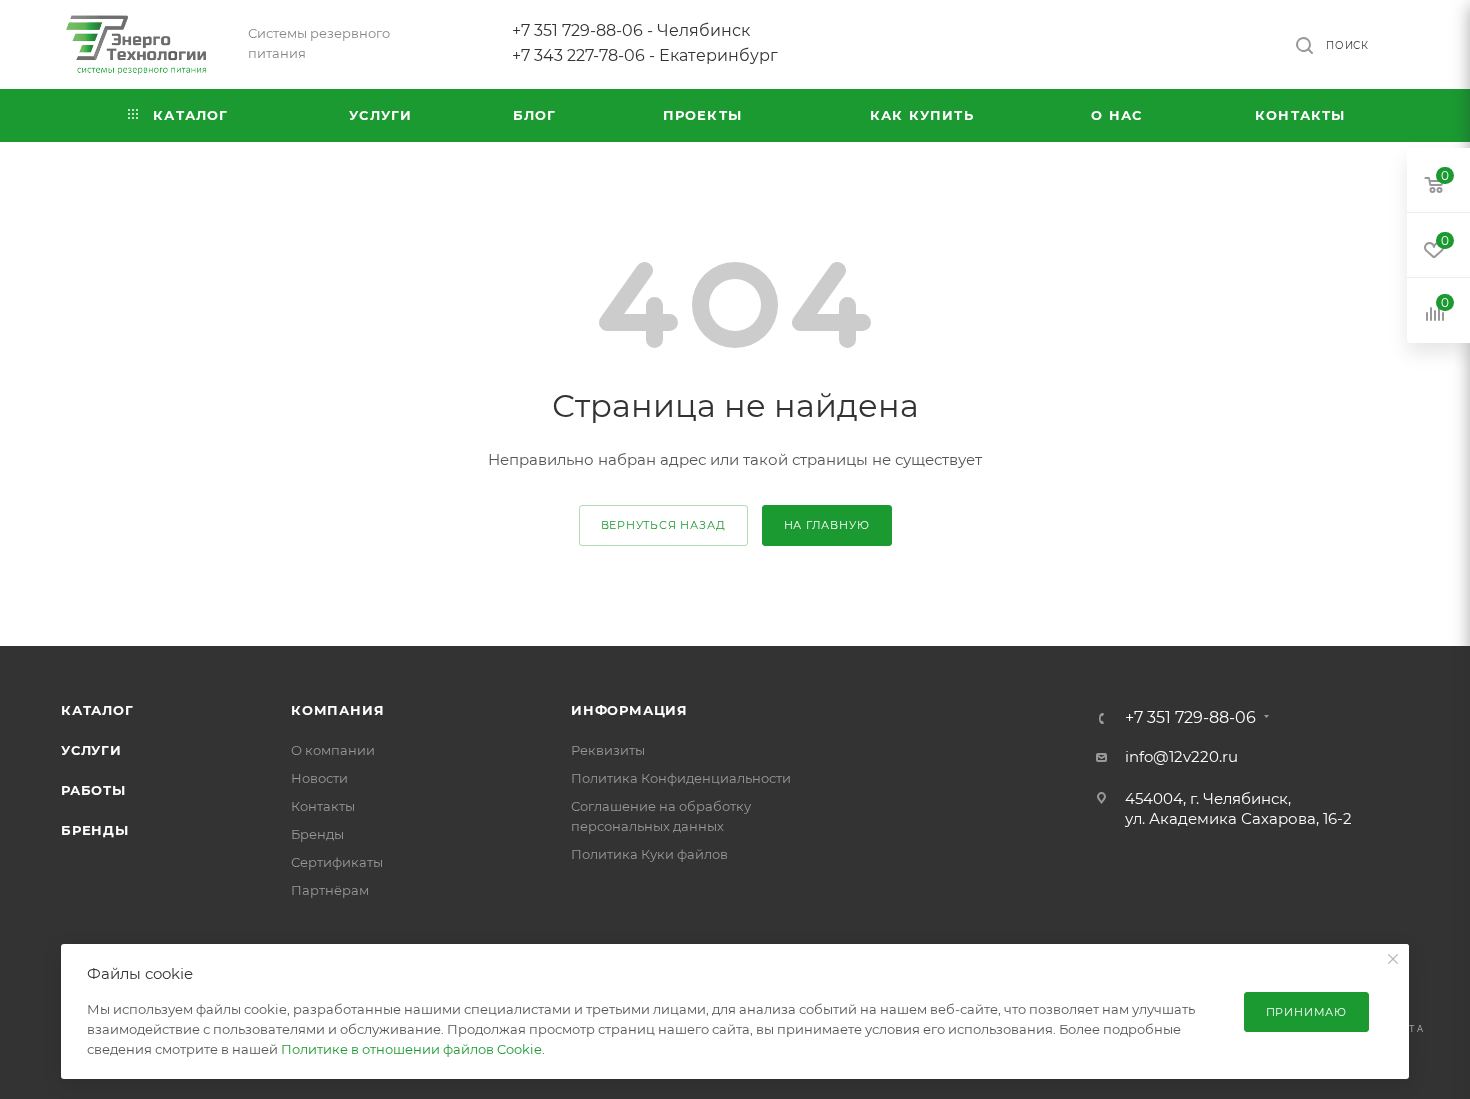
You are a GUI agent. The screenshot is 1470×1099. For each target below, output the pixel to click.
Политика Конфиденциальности (681, 778)
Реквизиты (608, 750)
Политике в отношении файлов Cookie (411, 1049)
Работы (93, 790)
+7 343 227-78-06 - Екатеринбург (645, 55)
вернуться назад (663, 525)
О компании (333, 750)
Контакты (323, 806)
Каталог (97, 710)
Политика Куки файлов (649, 854)
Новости (319, 778)
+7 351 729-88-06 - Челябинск (631, 30)
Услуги (91, 750)
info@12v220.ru (1181, 756)
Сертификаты (337, 862)
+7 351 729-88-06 (1190, 718)
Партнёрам (330, 890)
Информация (629, 710)
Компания (337, 710)
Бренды (95, 830)
